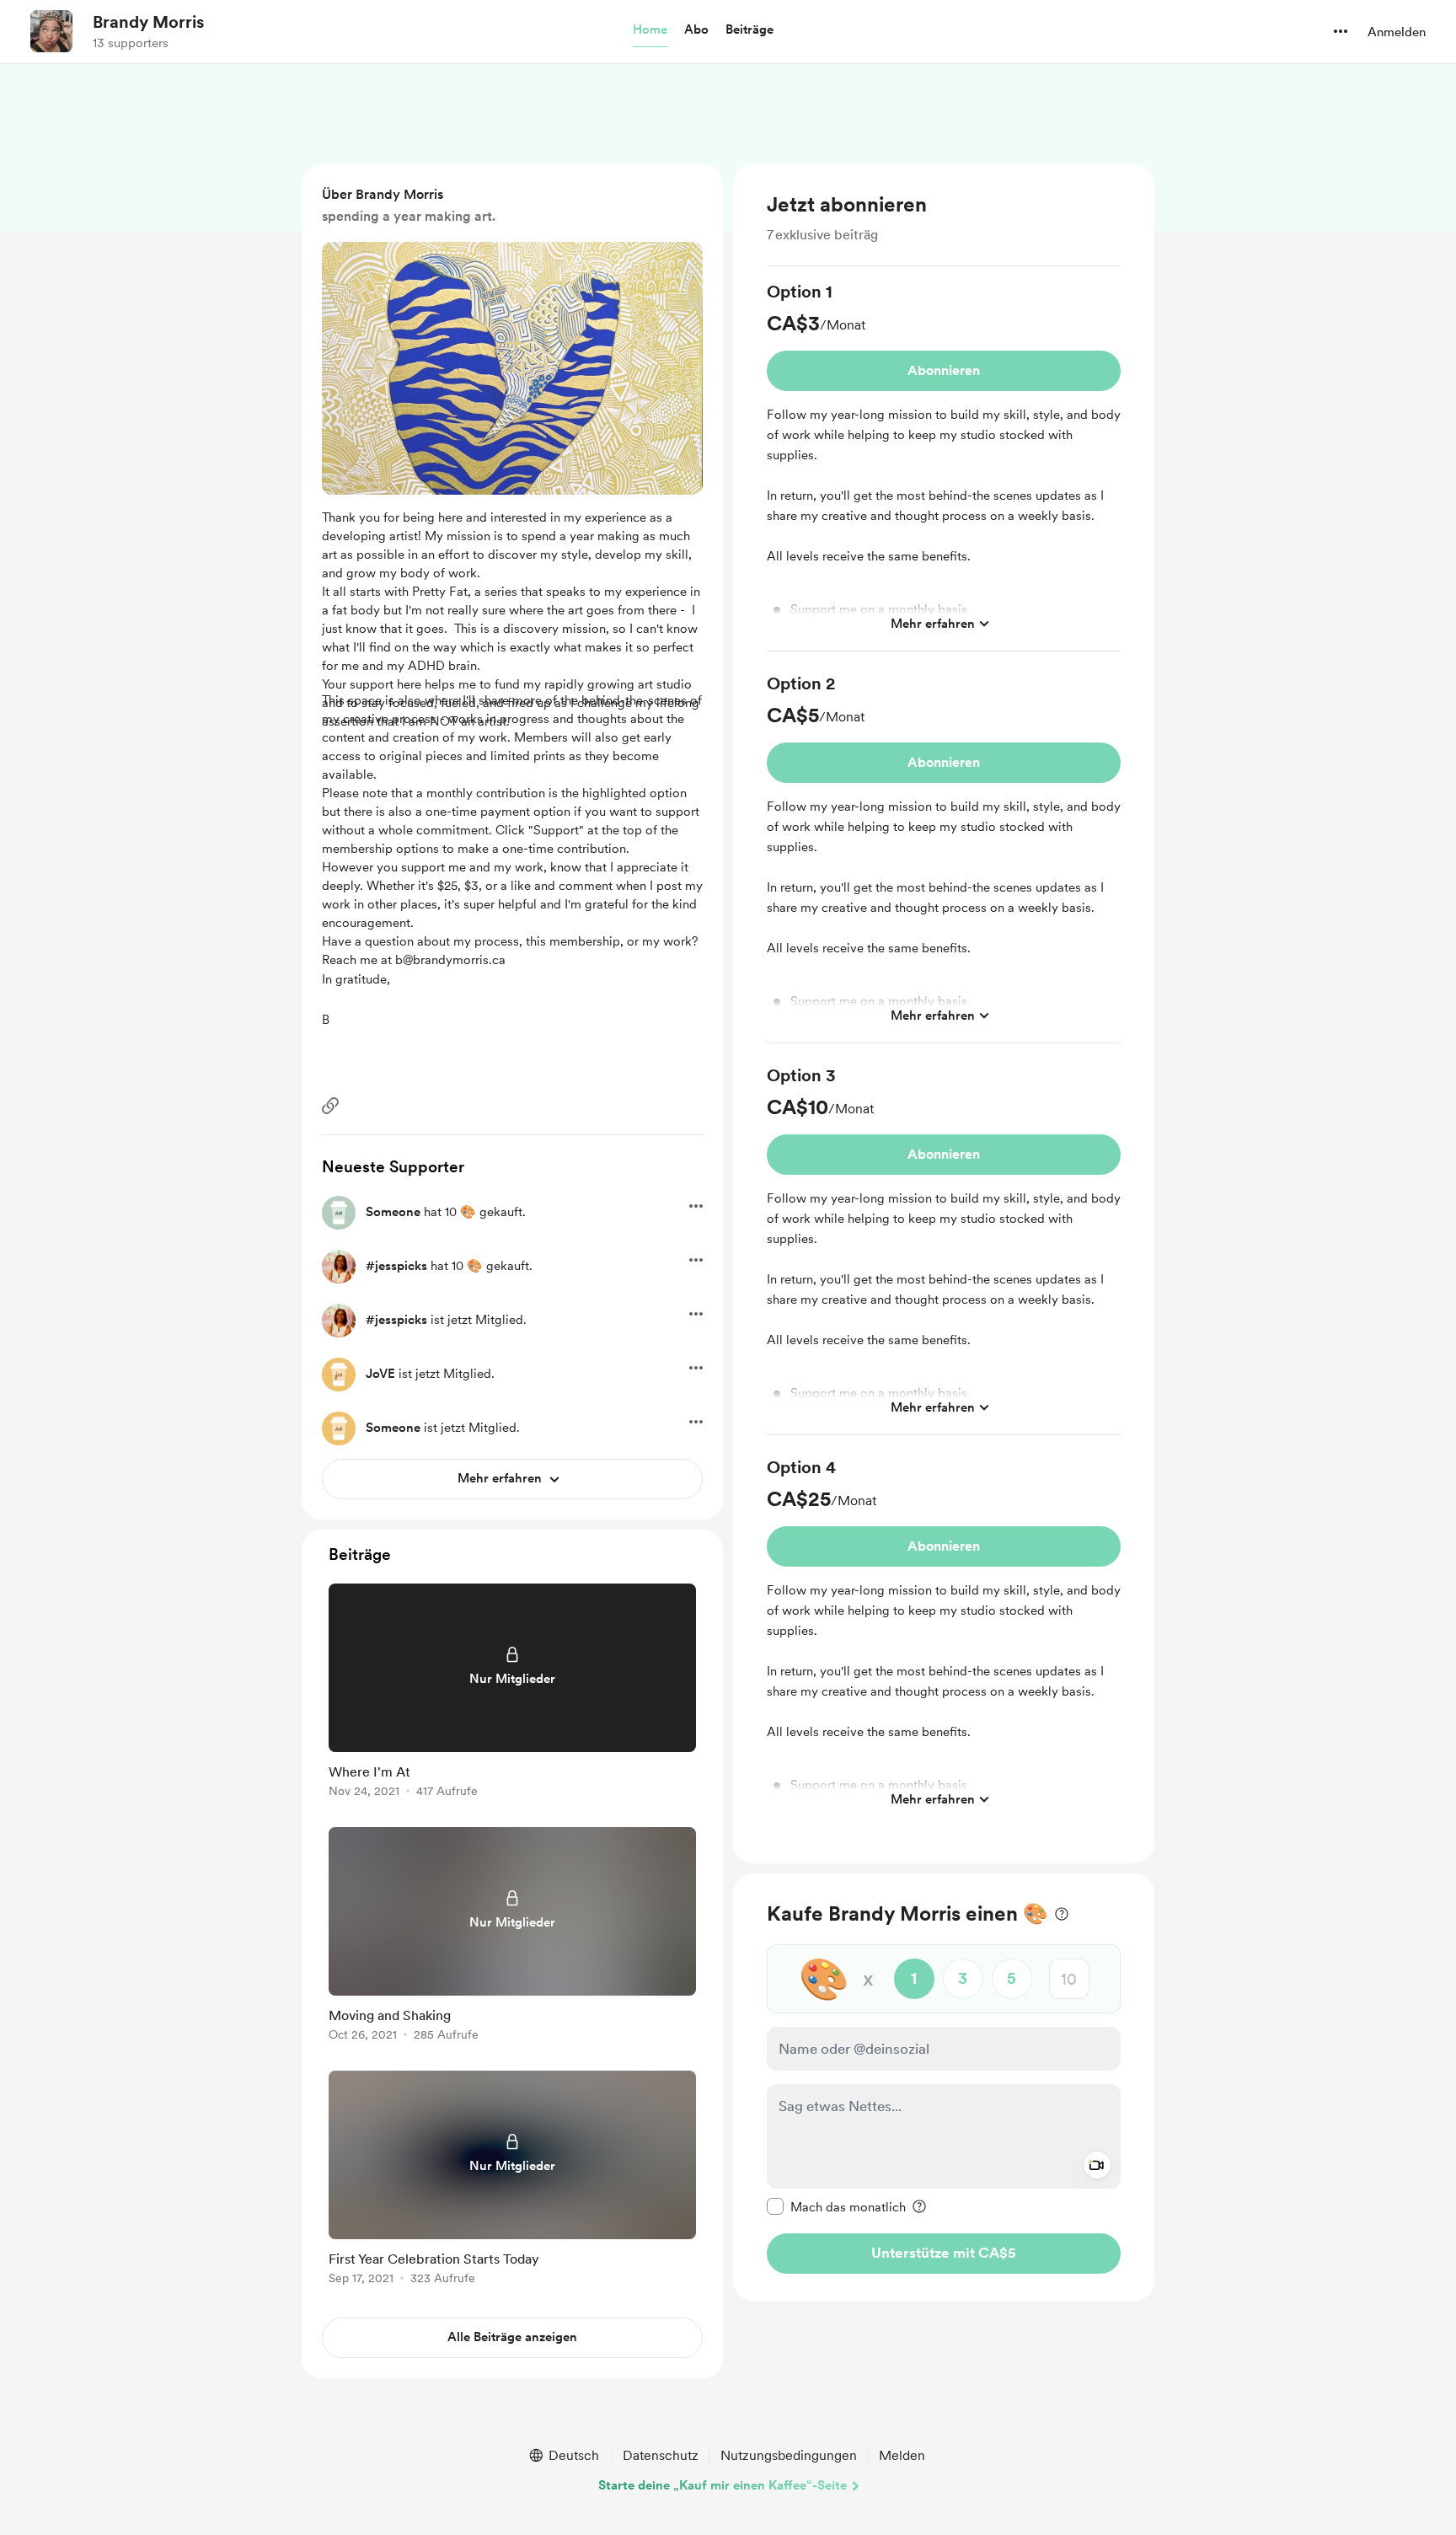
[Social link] (330, 1106)
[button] (650, 30)
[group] (944, 466)
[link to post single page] (512, 1694)
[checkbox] (836, 2206)
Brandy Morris (148, 22)
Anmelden (1397, 32)
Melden (902, 2455)
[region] (944, 1014)
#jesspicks (396, 1266)
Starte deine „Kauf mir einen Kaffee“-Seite (723, 2485)
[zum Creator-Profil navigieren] (51, 31)
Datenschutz (661, 2455)
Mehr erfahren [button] (933, 623)
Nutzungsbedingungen (789, 2455)
